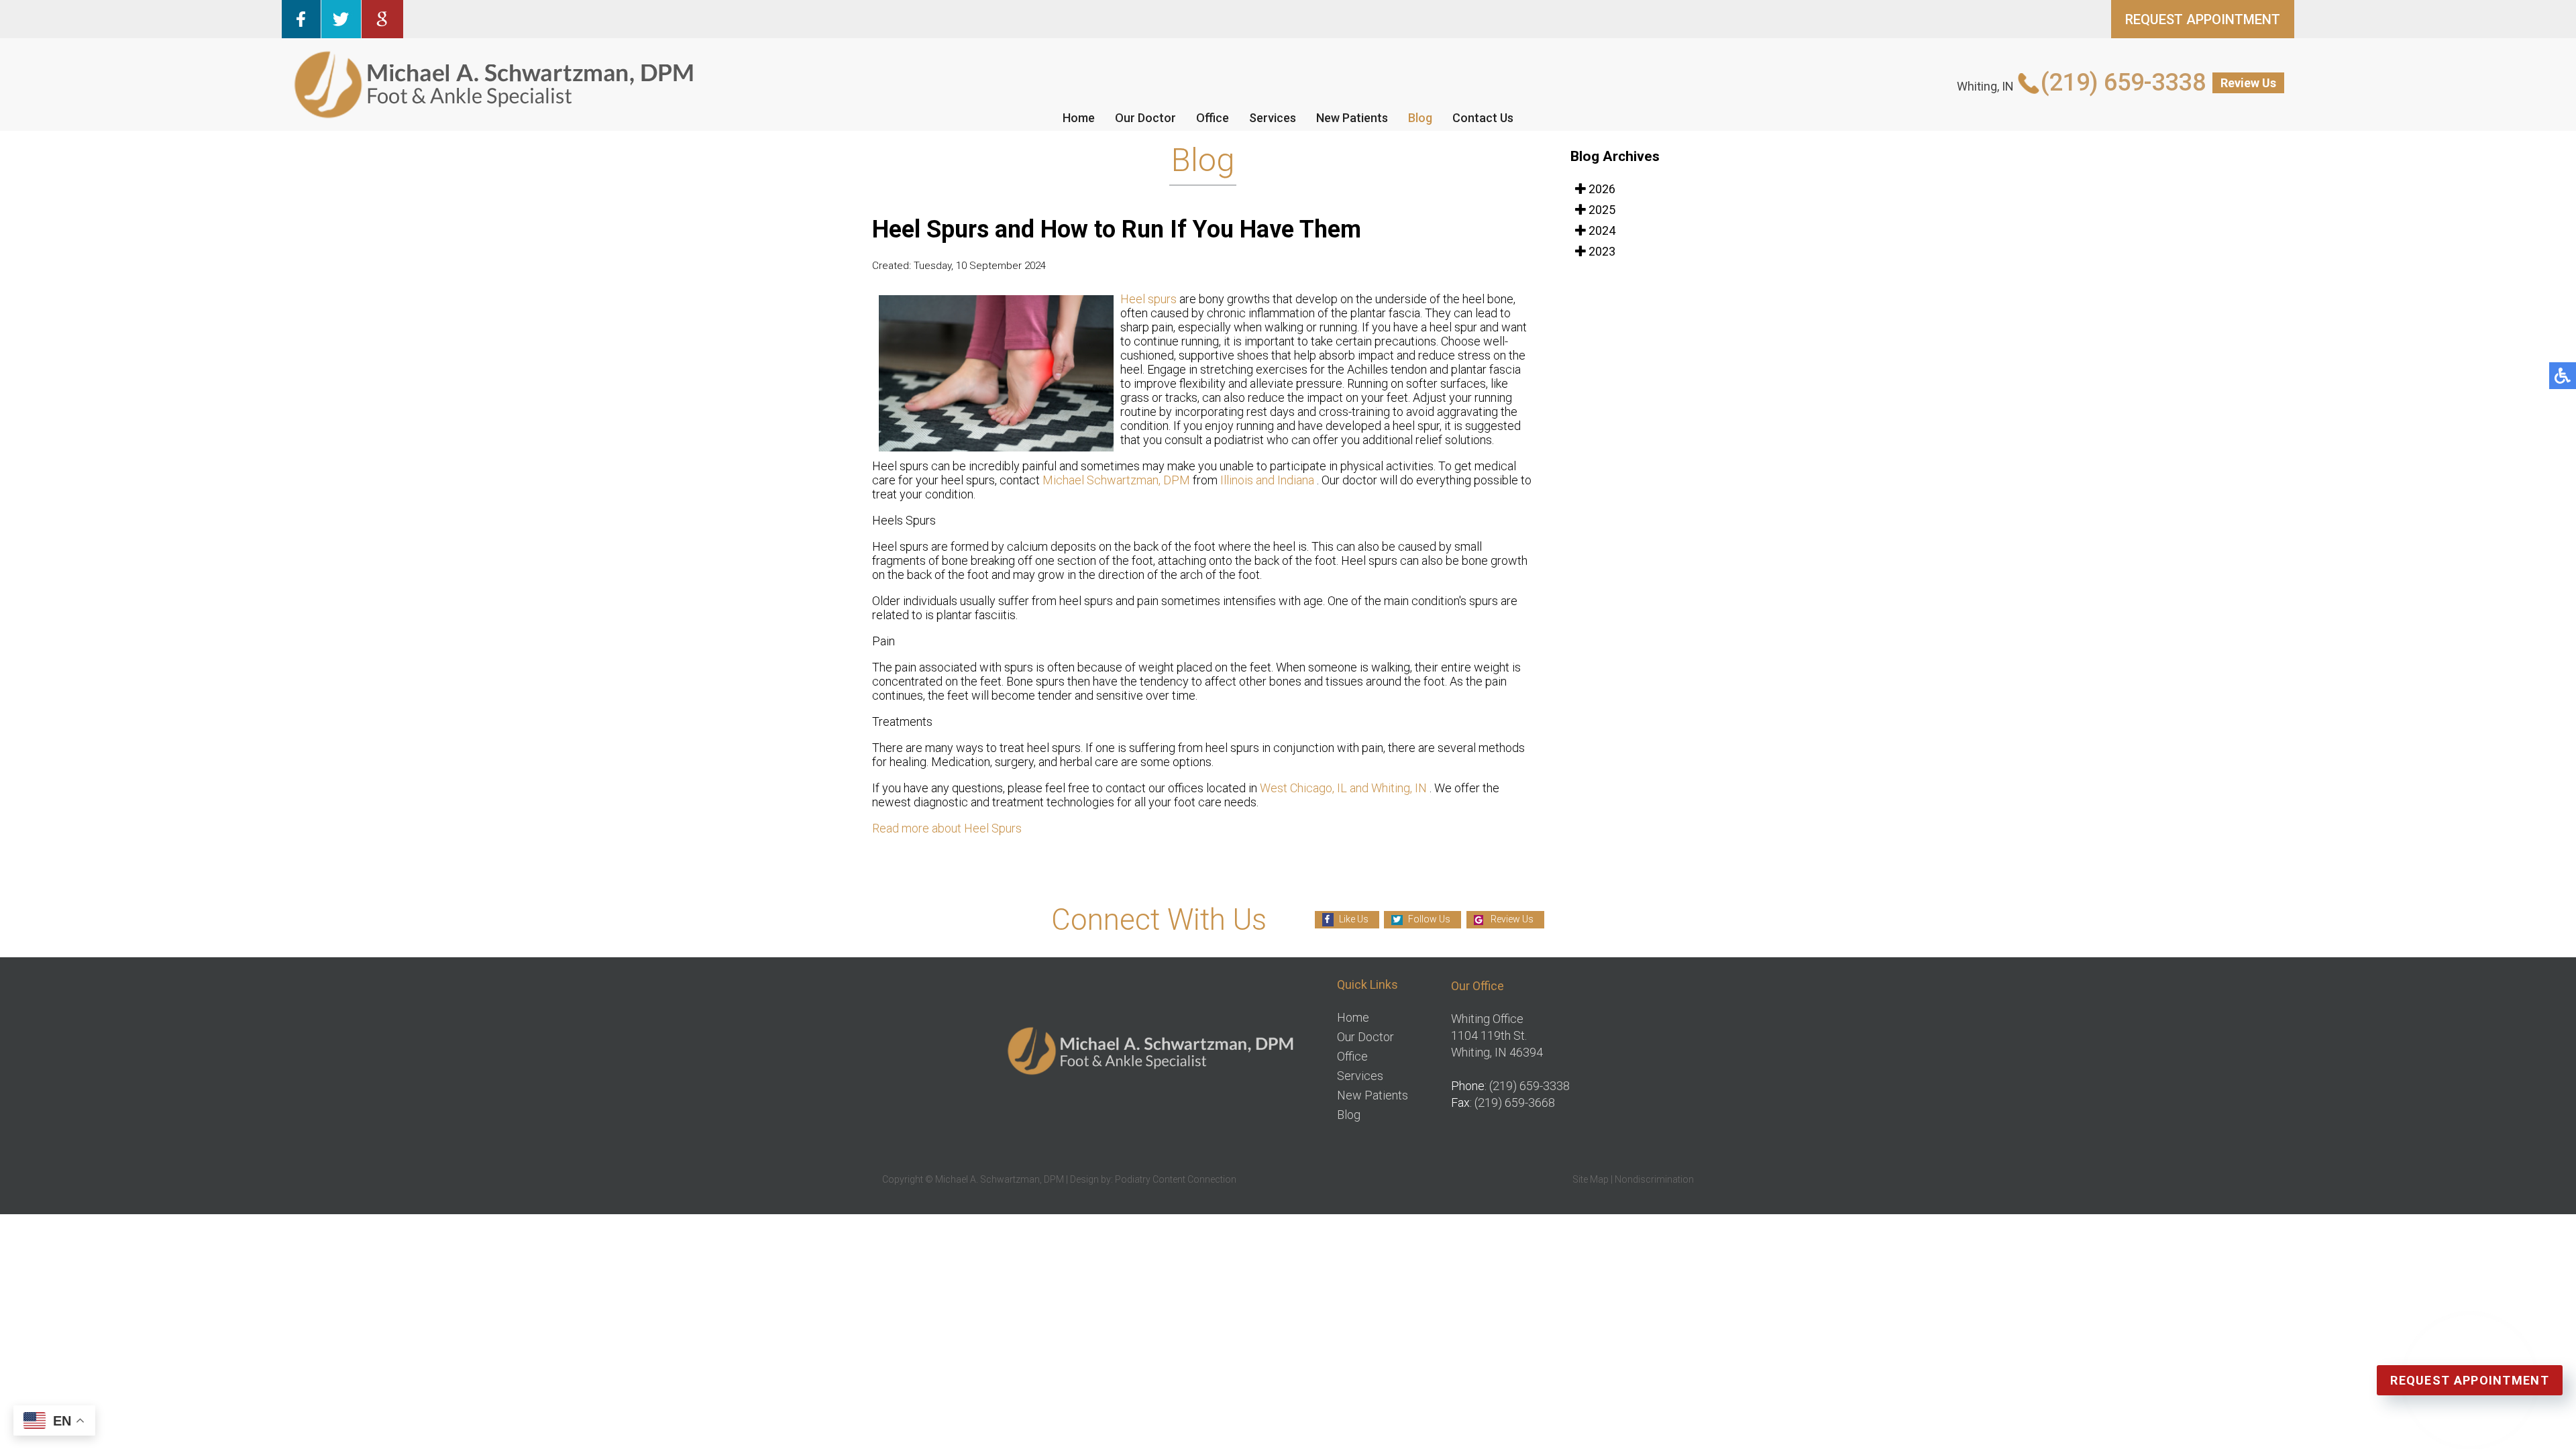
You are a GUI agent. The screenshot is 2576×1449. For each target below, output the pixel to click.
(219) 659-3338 (2123, 83)
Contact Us (1483, 118)
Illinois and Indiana (1269, 480)
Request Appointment (2470, 1380)
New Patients (1352, 118)
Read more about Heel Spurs (947, 828)
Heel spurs (1150, 299)
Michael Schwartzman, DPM (1116, 480)
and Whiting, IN (1388, 788)
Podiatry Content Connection (1176, 1179)
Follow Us (1429, 919)
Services (1273, 118)
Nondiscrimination (1654, 1179)
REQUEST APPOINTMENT (2203, 19)
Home (1079, 118)
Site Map (1591, 1179)
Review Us (2248, 83)
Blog (1420, 118)
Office (1213, 118)
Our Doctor (1145, 118)
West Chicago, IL (1303, 788)
